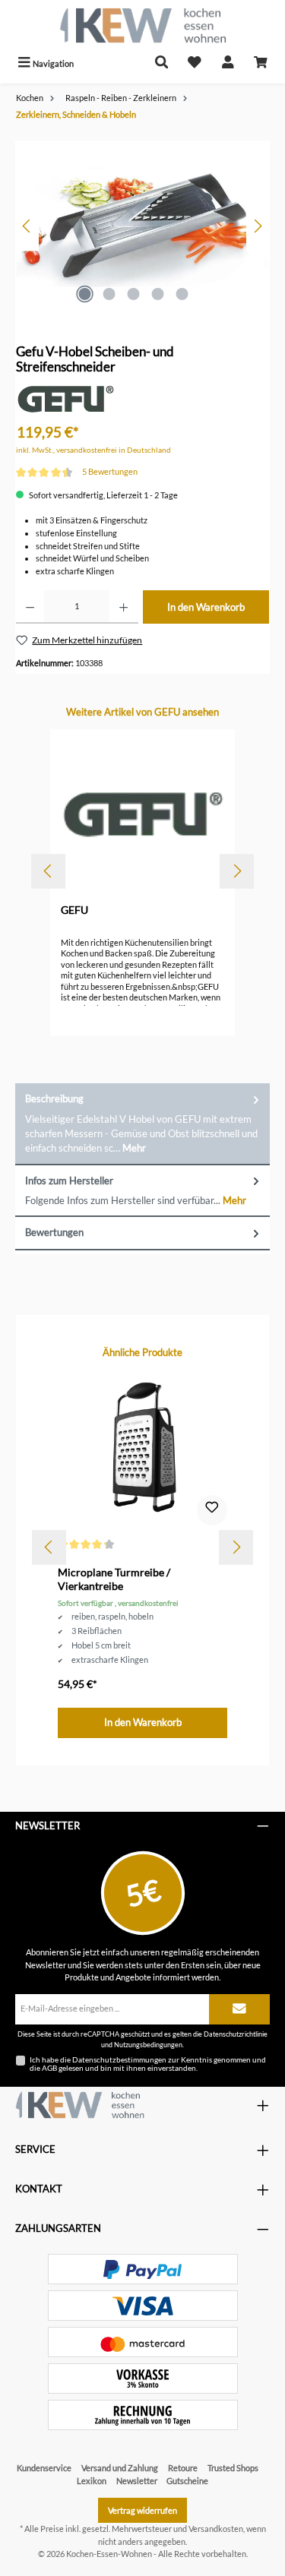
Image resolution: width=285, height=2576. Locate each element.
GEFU (74, 910)
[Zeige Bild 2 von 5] (109, 294)
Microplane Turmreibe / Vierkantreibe (114, 1579)
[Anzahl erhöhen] (123, 607)
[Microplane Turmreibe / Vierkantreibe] (142, 1452)
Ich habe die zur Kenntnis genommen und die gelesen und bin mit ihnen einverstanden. (148, 2064)
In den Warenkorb (206, 607)
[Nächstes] (258, 226)
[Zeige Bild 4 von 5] (158, 294)
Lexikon (92, 2481)
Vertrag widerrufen (142, 2510)
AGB (49, 2068)
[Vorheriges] (27, 226)
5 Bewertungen (110, 471)
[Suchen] (162, 63)
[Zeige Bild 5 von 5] (182, 294)
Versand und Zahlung (120, 2468)
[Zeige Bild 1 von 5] (85, 294)
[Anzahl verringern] (30, 607)
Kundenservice (44, 2468)
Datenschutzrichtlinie (236, 2034)
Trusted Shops (233, 2468)
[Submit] (239, 2009)
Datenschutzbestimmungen (119, 2059)
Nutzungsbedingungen (148, 2045)
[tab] (142, 1124)
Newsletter (137, 2481)
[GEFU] (65, 398)
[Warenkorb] (261, 63)
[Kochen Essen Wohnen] (80, 2105)
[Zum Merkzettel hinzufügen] (212, 1510)
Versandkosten (216, 2529)
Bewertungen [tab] (54, 1232)
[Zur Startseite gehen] (142, 25)
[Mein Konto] (228, 63)
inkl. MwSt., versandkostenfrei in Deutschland (93, 450)
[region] (142, 226)
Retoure (183, 2468)
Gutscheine (187, 2481)
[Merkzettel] (195, 63)
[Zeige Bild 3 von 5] (134, 294)
